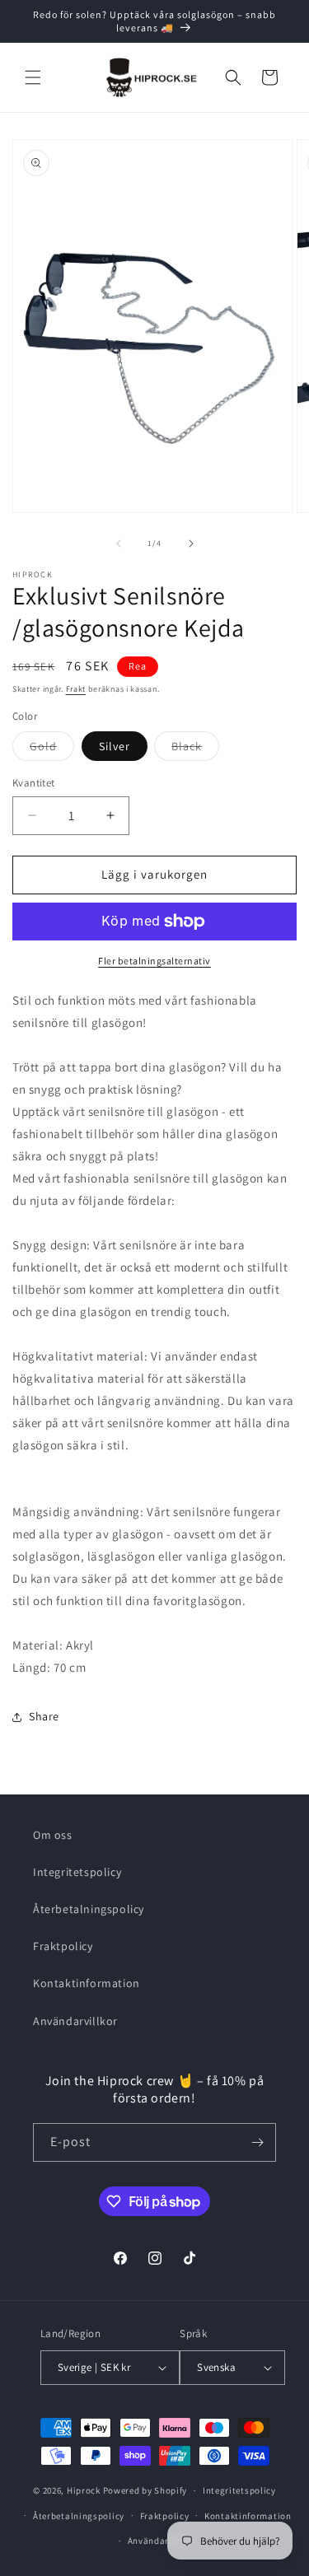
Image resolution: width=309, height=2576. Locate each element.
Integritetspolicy (77, 1872)
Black (195, 749)
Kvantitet (34, 783)
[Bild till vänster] (119, 544)
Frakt (76, 689)
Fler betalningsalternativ (154, 961)
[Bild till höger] (191, 544)
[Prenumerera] (257, 2142)
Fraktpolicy (63, 1946)
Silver (115, 746)
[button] (33, 77)
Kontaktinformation (87, 1983)
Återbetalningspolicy (89, 1909)
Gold (52, 749)
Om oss (53, 1835)
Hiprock (85, 2490)
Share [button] (44, 1716)
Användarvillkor (75, 2021)
